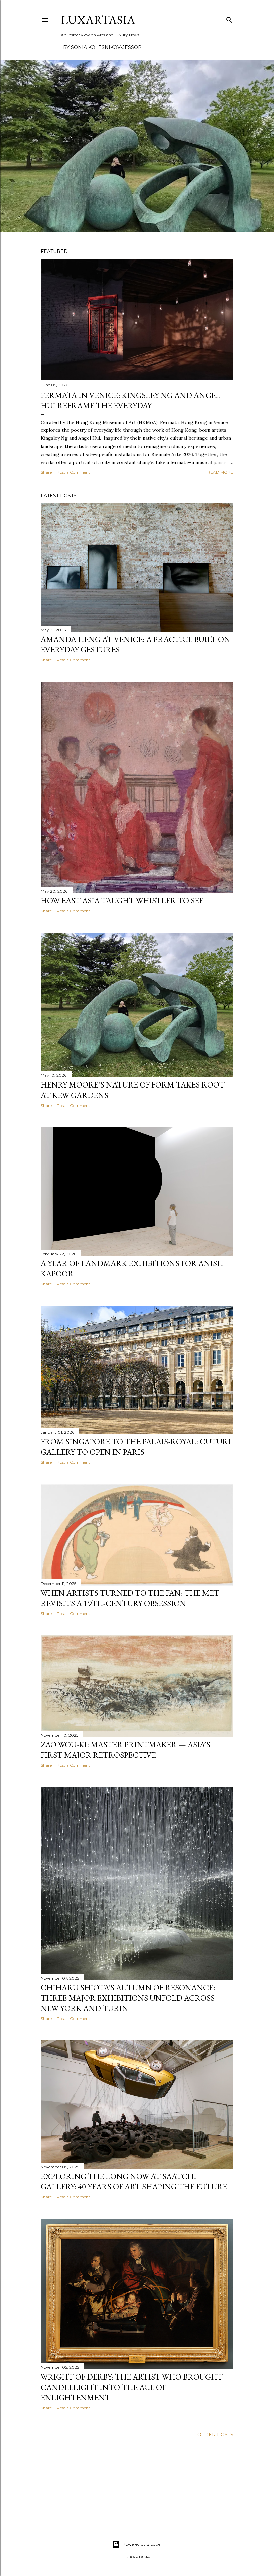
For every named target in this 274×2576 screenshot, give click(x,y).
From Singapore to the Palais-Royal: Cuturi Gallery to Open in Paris (136, 1447)
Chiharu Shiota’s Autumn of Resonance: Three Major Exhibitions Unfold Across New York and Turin (128, 1998)
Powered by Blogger (142, 2544)
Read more (220, 472)
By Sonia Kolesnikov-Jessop (102, 47)
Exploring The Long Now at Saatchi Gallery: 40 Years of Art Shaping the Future (134, 2181)
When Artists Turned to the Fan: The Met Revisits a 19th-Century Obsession (130, 1598)
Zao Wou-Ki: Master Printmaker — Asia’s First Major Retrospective (125, 1750)
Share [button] (46, 472)
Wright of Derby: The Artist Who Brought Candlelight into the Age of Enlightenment (132, 2387)
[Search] (229, 19)
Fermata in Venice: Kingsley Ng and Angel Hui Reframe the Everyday (130, 400)
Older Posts (215, 2435)
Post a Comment (74, 472)
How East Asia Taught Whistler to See (122, 901)
